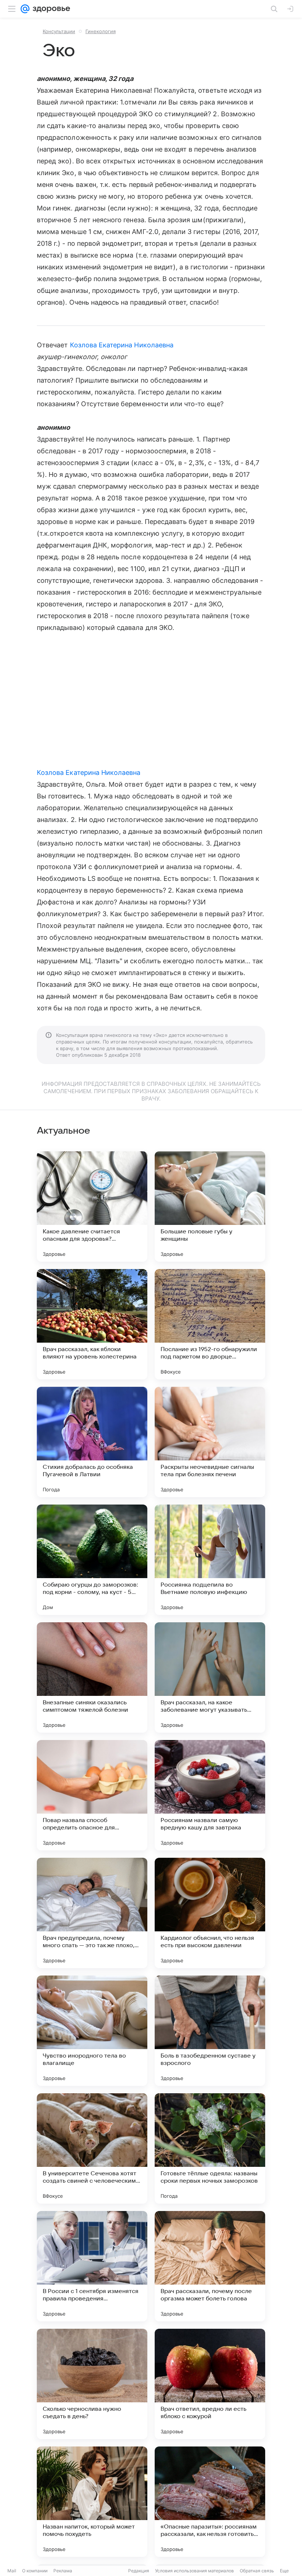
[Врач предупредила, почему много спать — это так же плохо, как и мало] (92, 1913)
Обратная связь (257, 2571)
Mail (12, 2571)
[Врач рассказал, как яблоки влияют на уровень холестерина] (92, 1324)
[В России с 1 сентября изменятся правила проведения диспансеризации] (92, 2266)
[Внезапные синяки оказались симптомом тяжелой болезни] (92, 1677)
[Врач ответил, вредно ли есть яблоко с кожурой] (210, 2384)
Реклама (63, 2571)
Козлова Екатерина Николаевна (122, 345)
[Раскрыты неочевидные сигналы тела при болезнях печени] (210, 1442)
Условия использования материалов (194, 2571)
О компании (35, 2571)
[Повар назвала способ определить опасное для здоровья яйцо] (92, 1795)
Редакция (139, 2571)
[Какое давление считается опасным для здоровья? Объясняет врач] (92, 1206)
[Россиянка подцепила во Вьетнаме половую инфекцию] (210, 1560)
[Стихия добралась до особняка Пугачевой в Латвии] (92, 1442)
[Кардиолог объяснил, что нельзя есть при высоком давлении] (210, 1913)
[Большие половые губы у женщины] (210, 1206)
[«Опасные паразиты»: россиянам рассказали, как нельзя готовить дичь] (210, 2502)
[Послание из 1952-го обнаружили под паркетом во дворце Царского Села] (210, 1324)
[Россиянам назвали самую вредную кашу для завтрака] (210, 1795)
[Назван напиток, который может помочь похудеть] (92, 2502)
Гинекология (101, 31)
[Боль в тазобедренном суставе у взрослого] (210, 2031)
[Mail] (25, 9)
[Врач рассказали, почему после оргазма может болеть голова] (210, 2266)
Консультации (59, 31)
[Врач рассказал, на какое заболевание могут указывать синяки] (210, 1677)
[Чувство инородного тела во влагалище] (92, 2031)
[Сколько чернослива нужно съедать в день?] (92, 2384)
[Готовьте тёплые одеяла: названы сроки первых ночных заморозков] (210, 2148)
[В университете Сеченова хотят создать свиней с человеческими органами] (92, 2148)
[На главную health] (50, 9)
